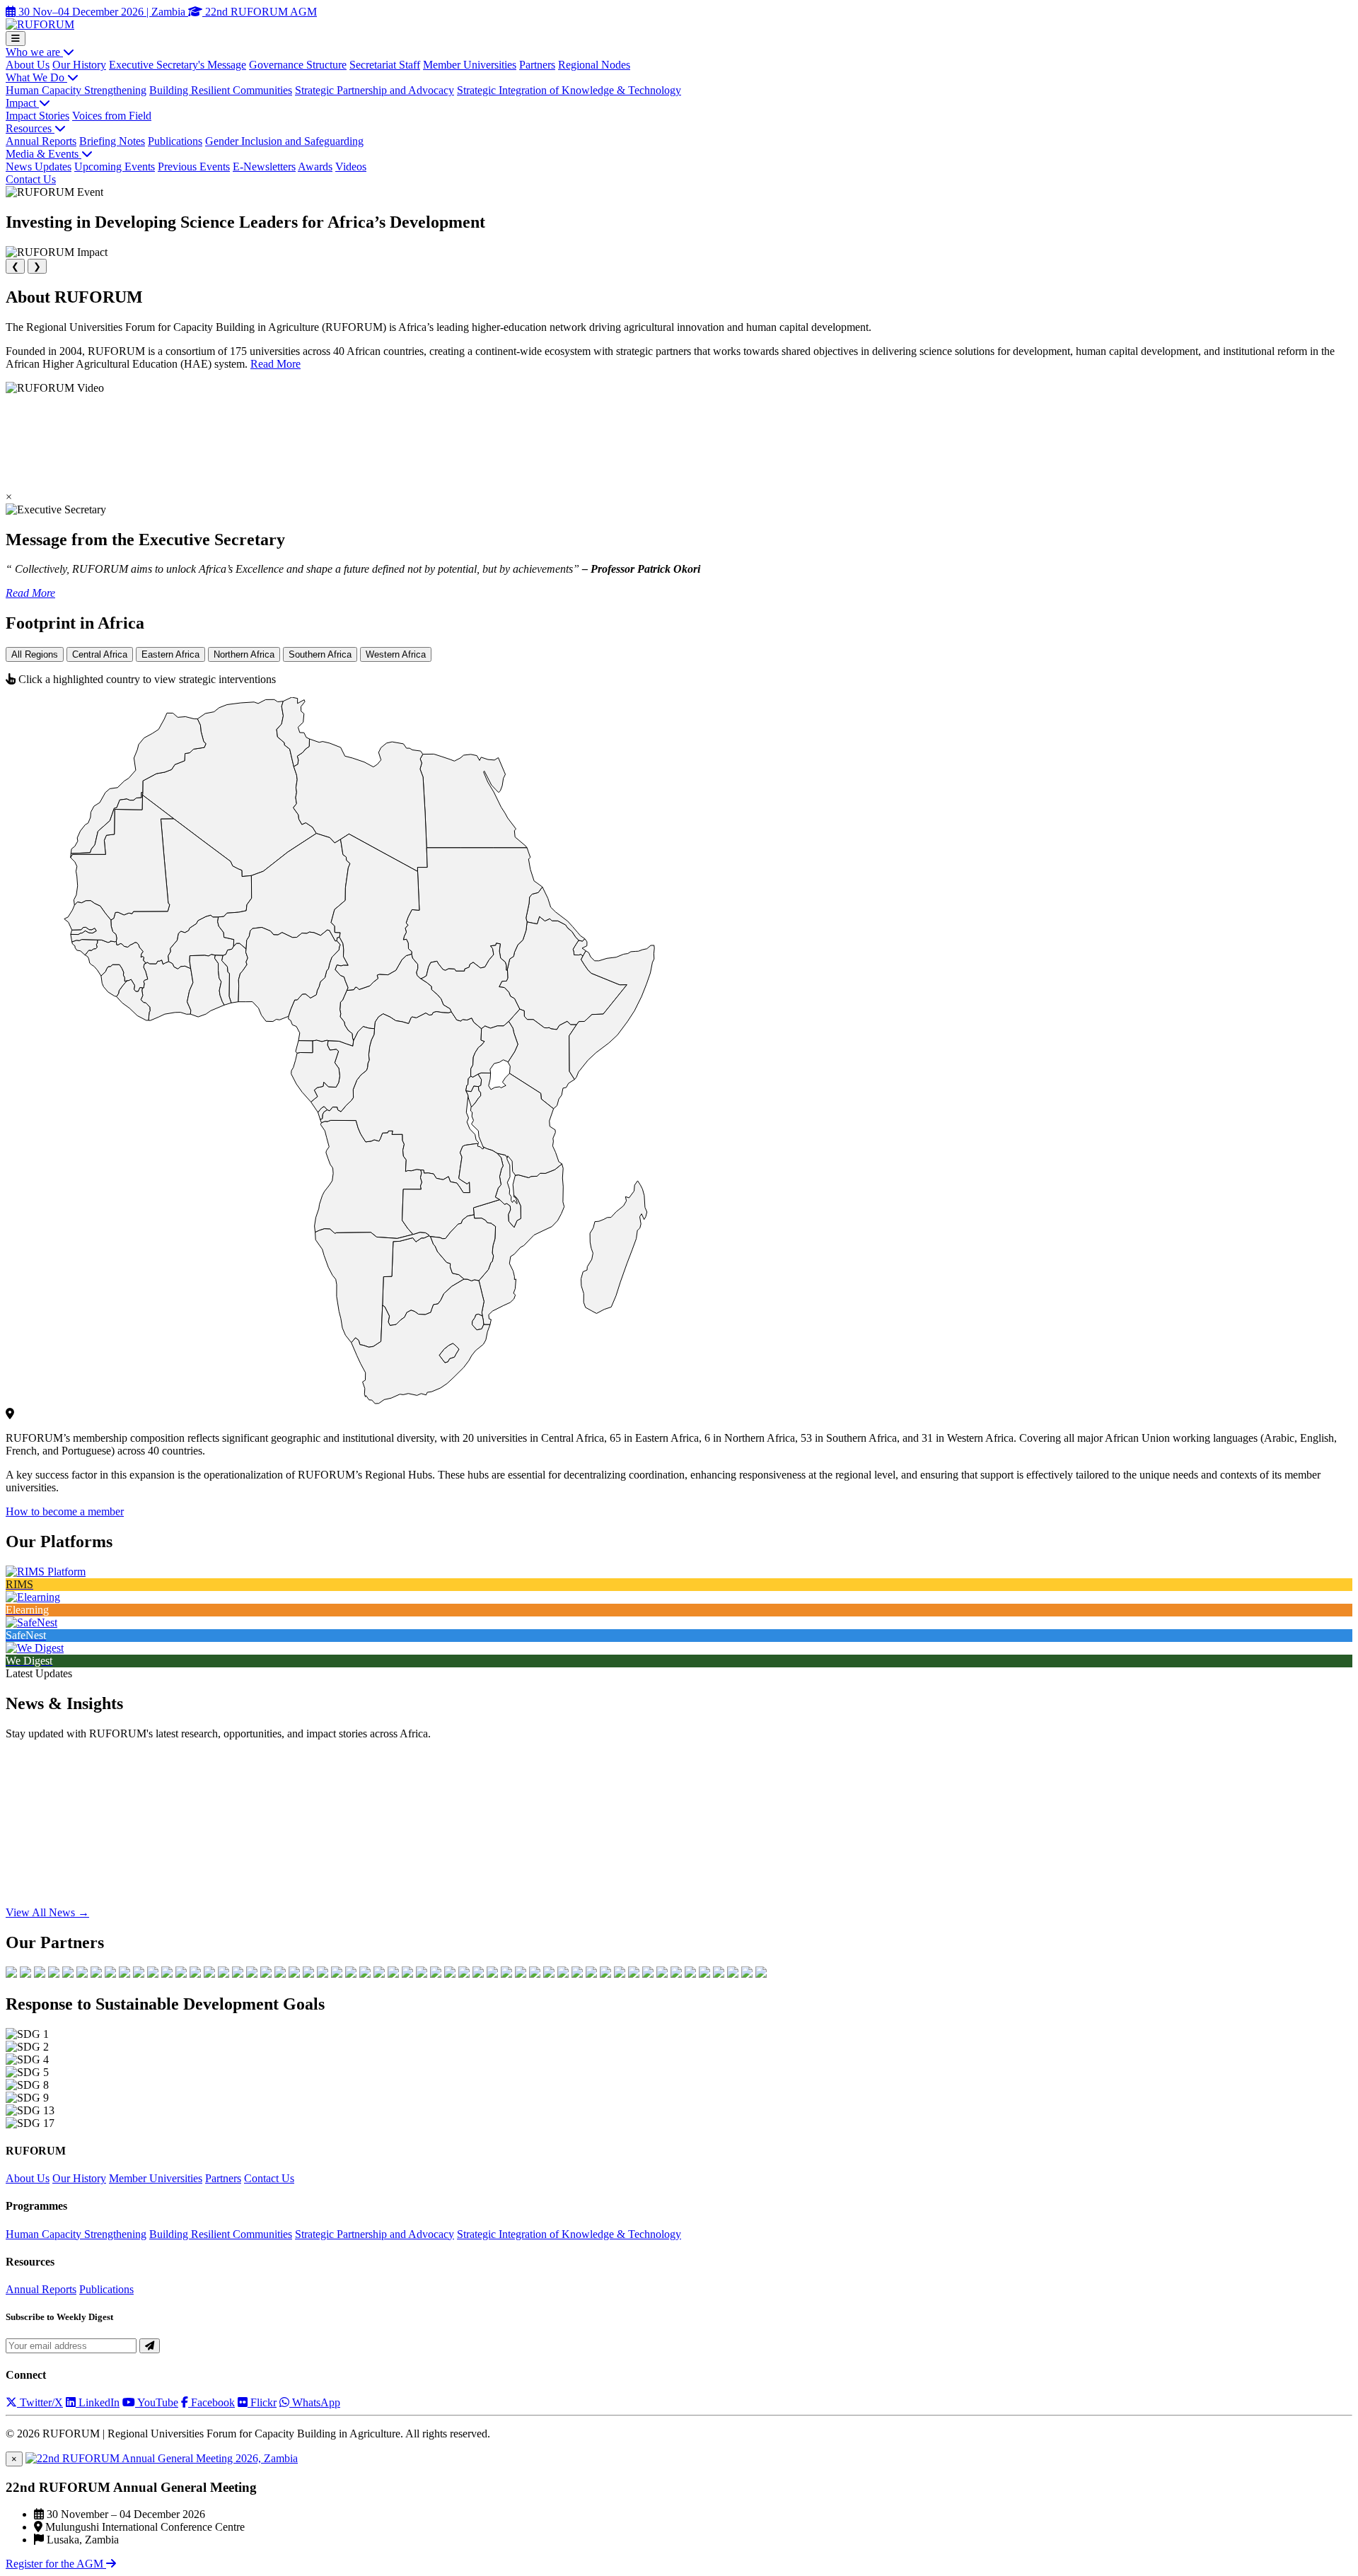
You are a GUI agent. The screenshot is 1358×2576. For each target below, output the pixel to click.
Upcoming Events (115, 167)
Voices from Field (112, 116)
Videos (351, 167)
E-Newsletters (264, 167)
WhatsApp (315, 2402)
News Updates (39, 167)
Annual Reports (41, 141)
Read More (275, 364)
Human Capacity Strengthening (76, 90)
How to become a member (65, 1511)
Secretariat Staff (385, 65)
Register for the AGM (56, 2564)
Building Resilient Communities (221, 90)
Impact (22, 103)
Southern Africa (320, 654)
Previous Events (194, 167)
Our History (79, 65)
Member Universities (470, 65)
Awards (315, 167)
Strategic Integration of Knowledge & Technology (569, 90)
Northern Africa (244, 654)
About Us (28, 65)
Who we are (34, 52)
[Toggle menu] (16, 39)
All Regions (35, 654)
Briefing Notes (112, 141)
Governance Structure (298, 65)
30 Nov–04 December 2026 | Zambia (102, 12)
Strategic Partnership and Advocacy (375, 90)
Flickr (262, 2402)
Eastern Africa (170, 654)
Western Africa (396, 654)
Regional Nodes (594, 65)
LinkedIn (98, 2402)
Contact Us (31, 179)
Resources (30, 128)
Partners (537, 65)
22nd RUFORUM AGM (260, 12)
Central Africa (100, 654)
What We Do (36, 77)
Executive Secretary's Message (178, 65)
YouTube (157, 2402)
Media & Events (43, 154)
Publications (175, 141)
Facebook (211, 2402)
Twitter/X (40, 2402)
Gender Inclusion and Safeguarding (284, 141)
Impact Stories (37, 116)
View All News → (47, 1912)
